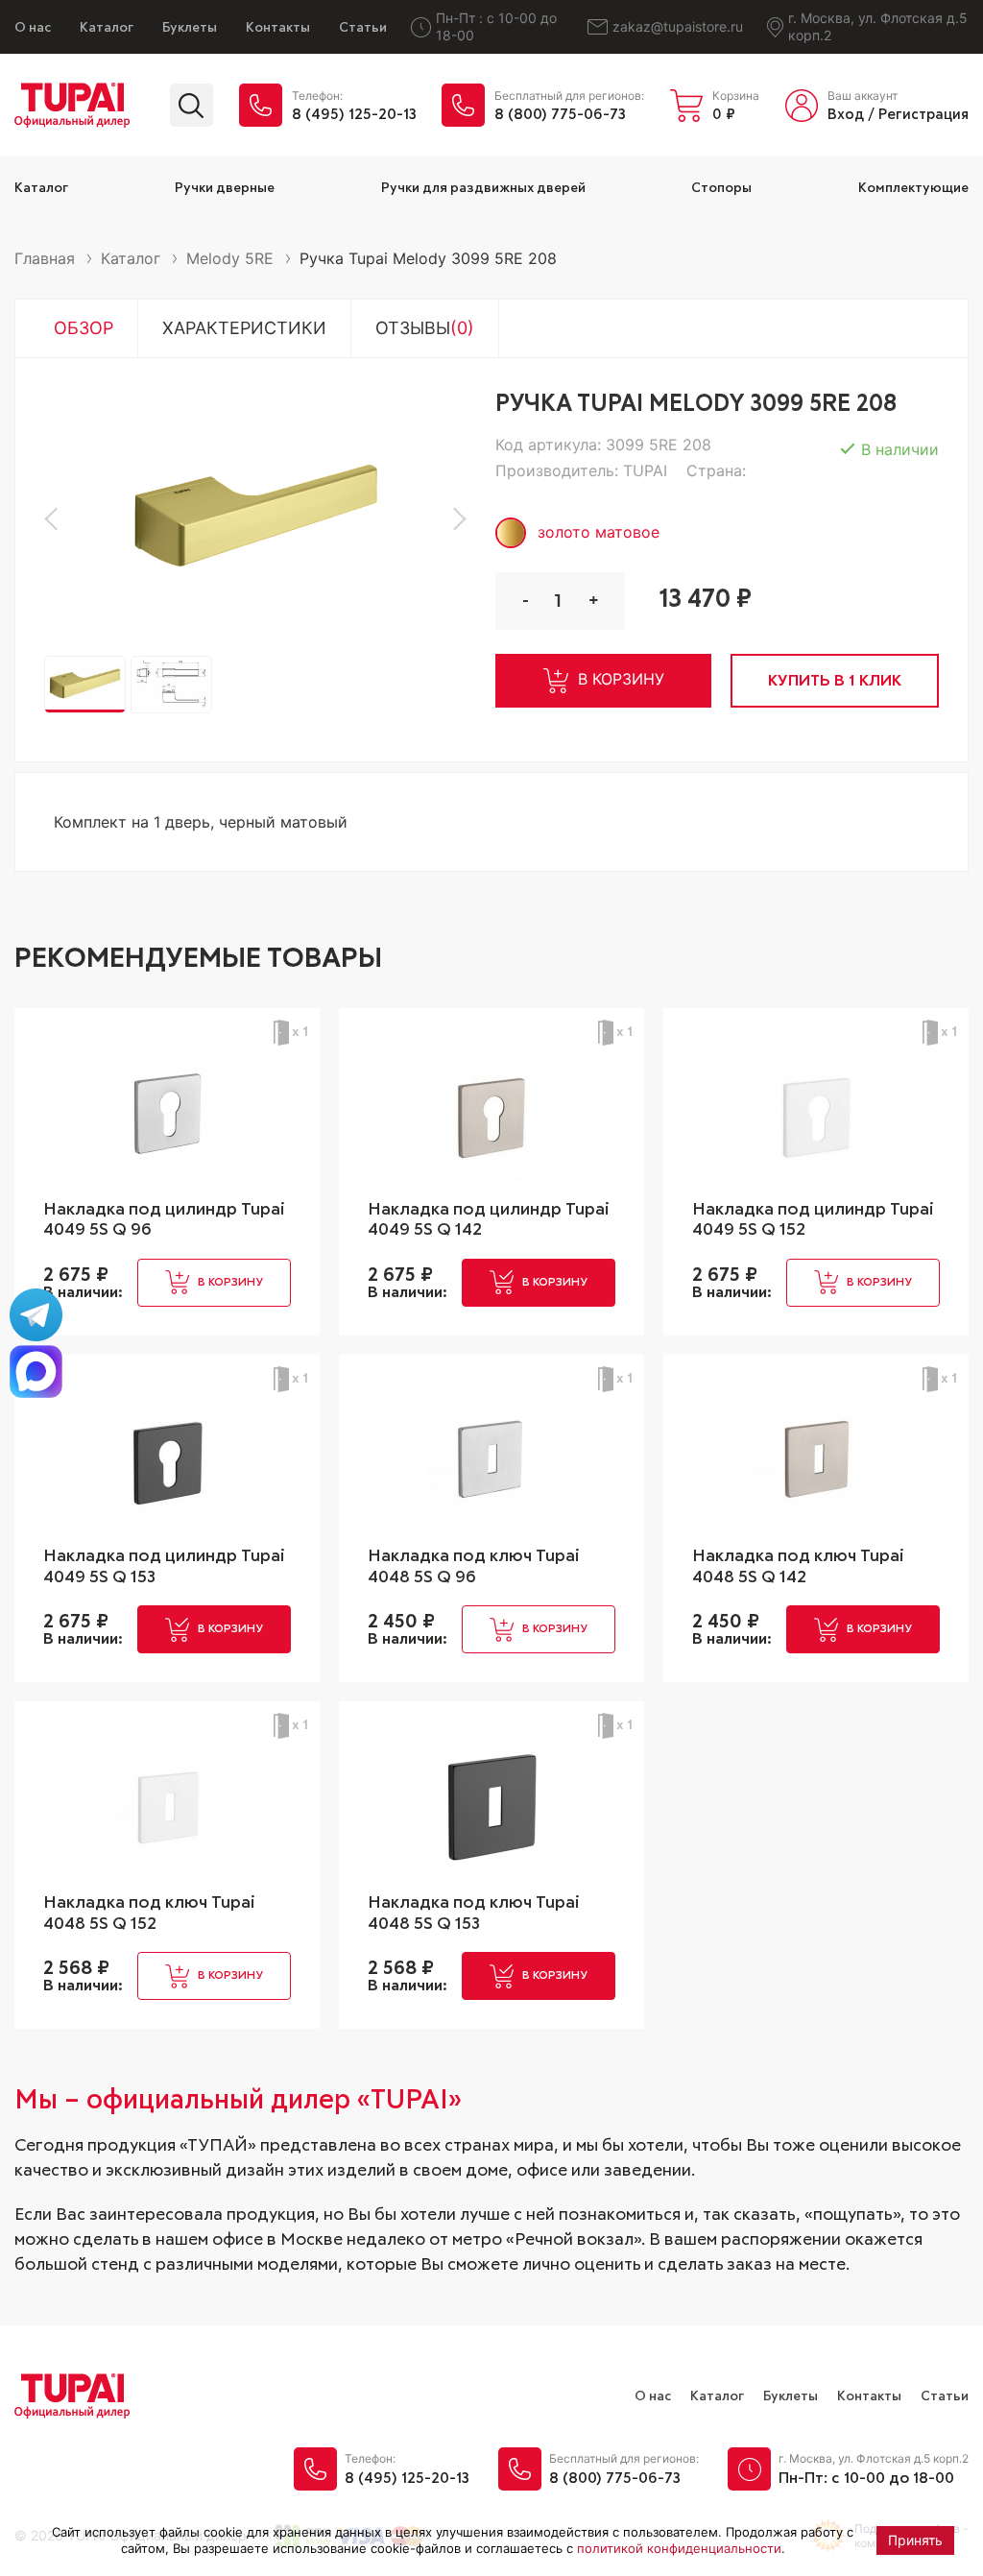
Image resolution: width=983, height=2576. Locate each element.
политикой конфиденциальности (679, 2548)
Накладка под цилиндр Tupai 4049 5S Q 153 (164, 1567)
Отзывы (425, 328)
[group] (255, 519)
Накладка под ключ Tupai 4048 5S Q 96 (474, 1567)
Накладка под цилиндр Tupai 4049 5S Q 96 (164, 1220)
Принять (915, 2540)
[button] (56, 519)
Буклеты (190, 28)
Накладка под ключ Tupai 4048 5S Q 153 (474, 1914)
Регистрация (923, 115)
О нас (33, 28)
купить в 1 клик (835, 681)
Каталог (107, 28)
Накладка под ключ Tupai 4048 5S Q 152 (149, 1914)
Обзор (84, 328)
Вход (846, 115)
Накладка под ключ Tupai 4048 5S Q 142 (798, 1567)
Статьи (363, 28)
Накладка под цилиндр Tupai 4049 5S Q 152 (813, 1220)
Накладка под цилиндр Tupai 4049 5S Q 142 (489, 1220)
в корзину (621, 679)
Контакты (278, 28)
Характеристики (244, 328)
